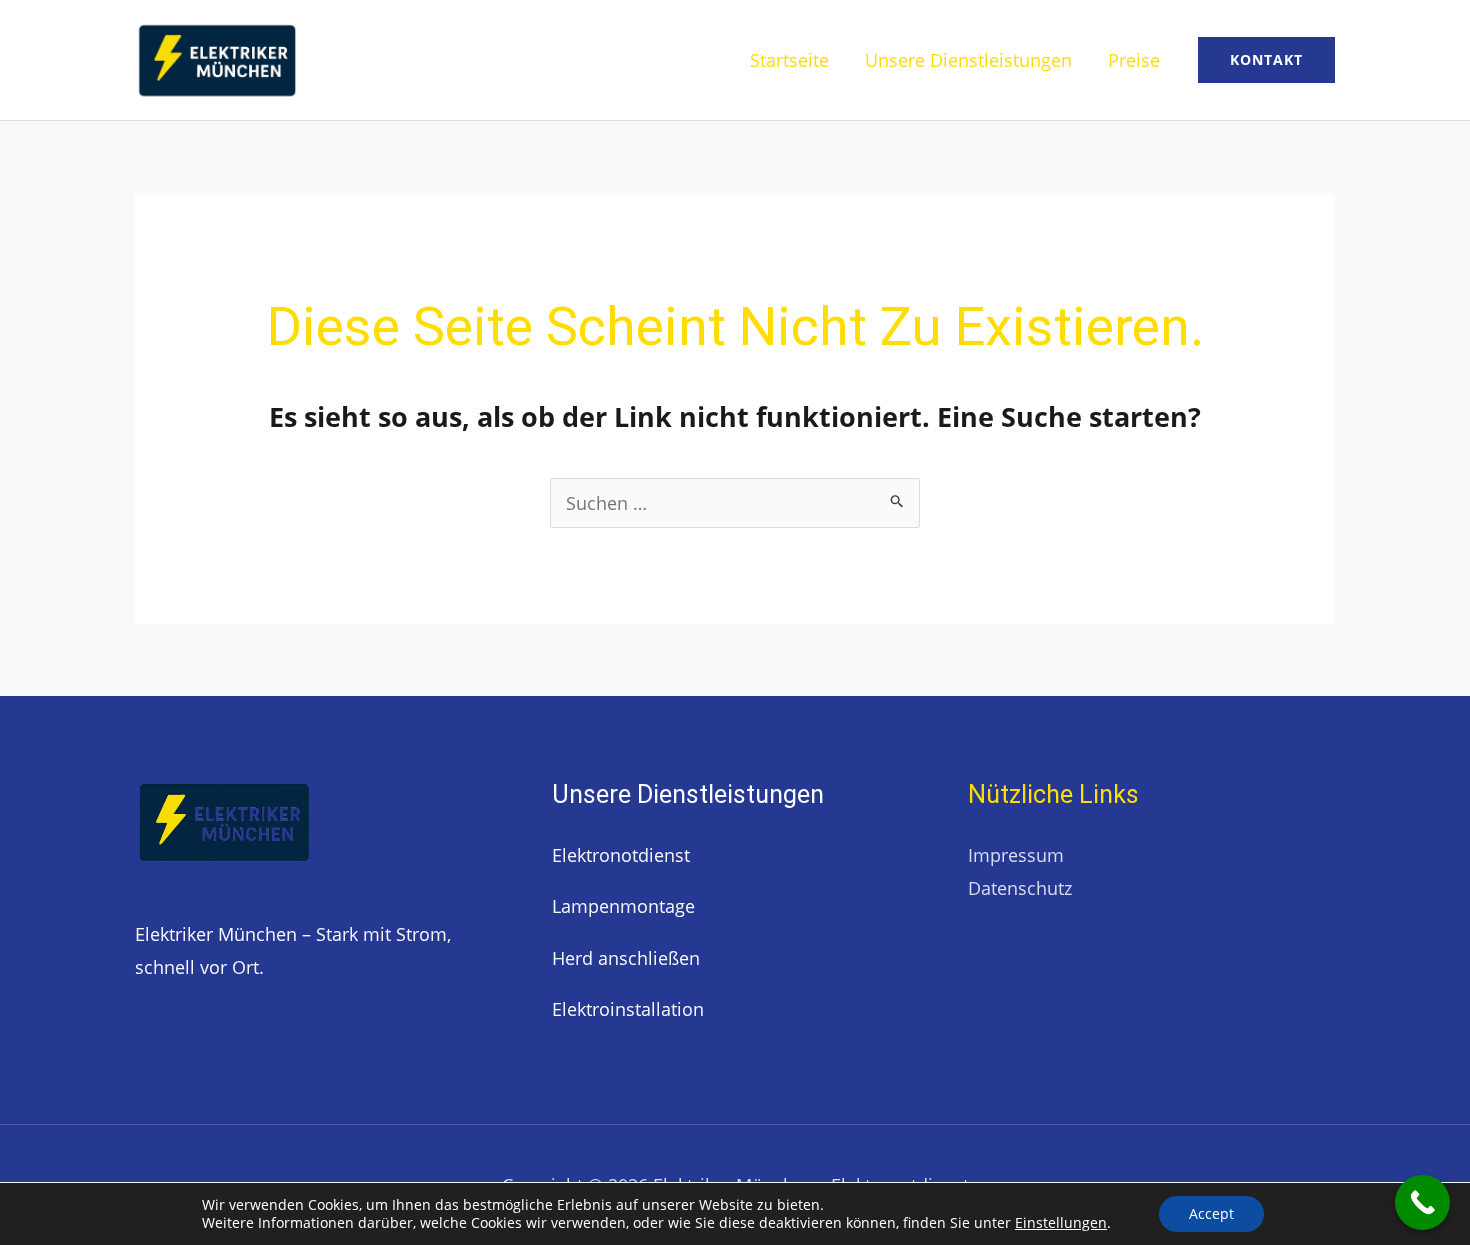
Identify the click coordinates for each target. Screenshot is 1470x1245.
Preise (1134, 60)
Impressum (1016, 855)
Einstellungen (1061, 1222)
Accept (1211, 1213)
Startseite (789, 60)
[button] (1266, 60)
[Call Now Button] (1422, 1202)
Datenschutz (1020, 888)
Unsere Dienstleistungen (968, 60)
